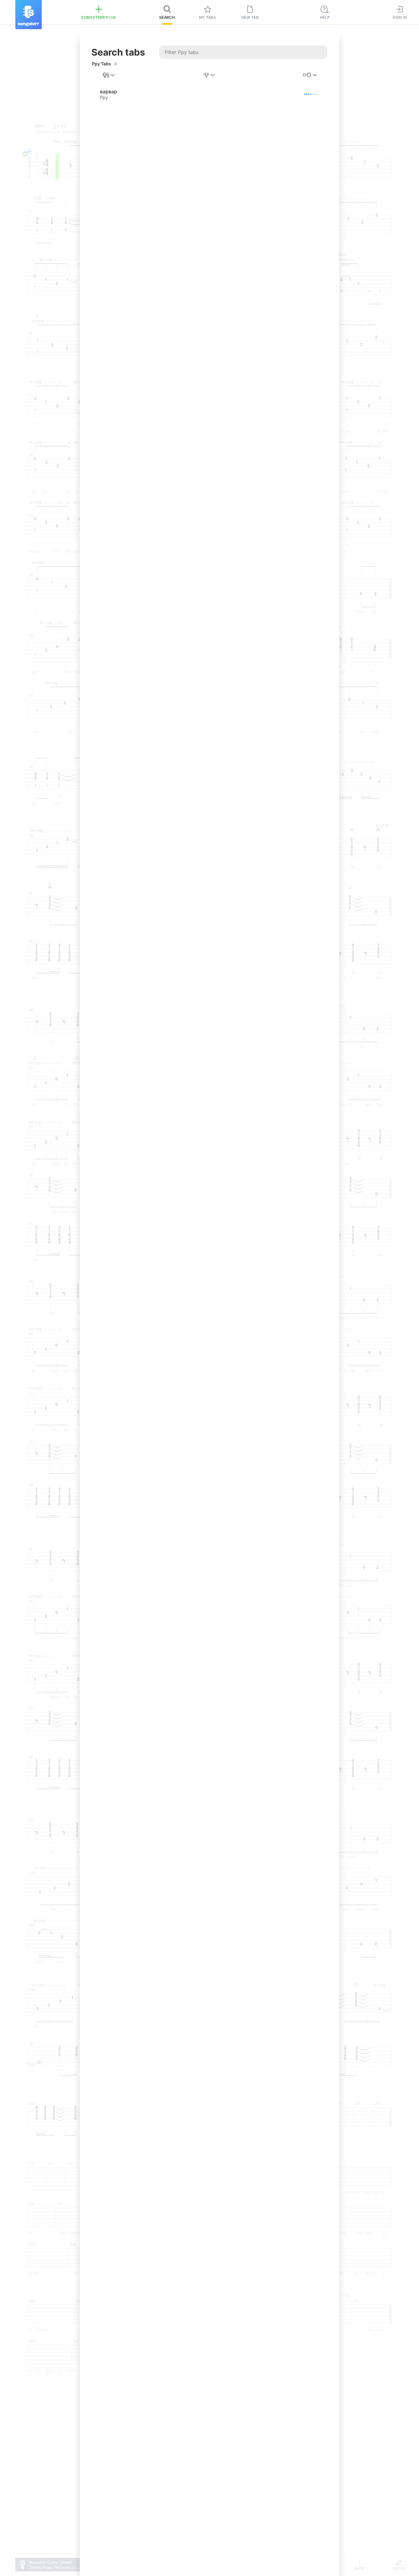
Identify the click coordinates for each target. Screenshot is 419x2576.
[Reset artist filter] (116, 64)
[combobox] (109, 75)
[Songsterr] (29, 15)
